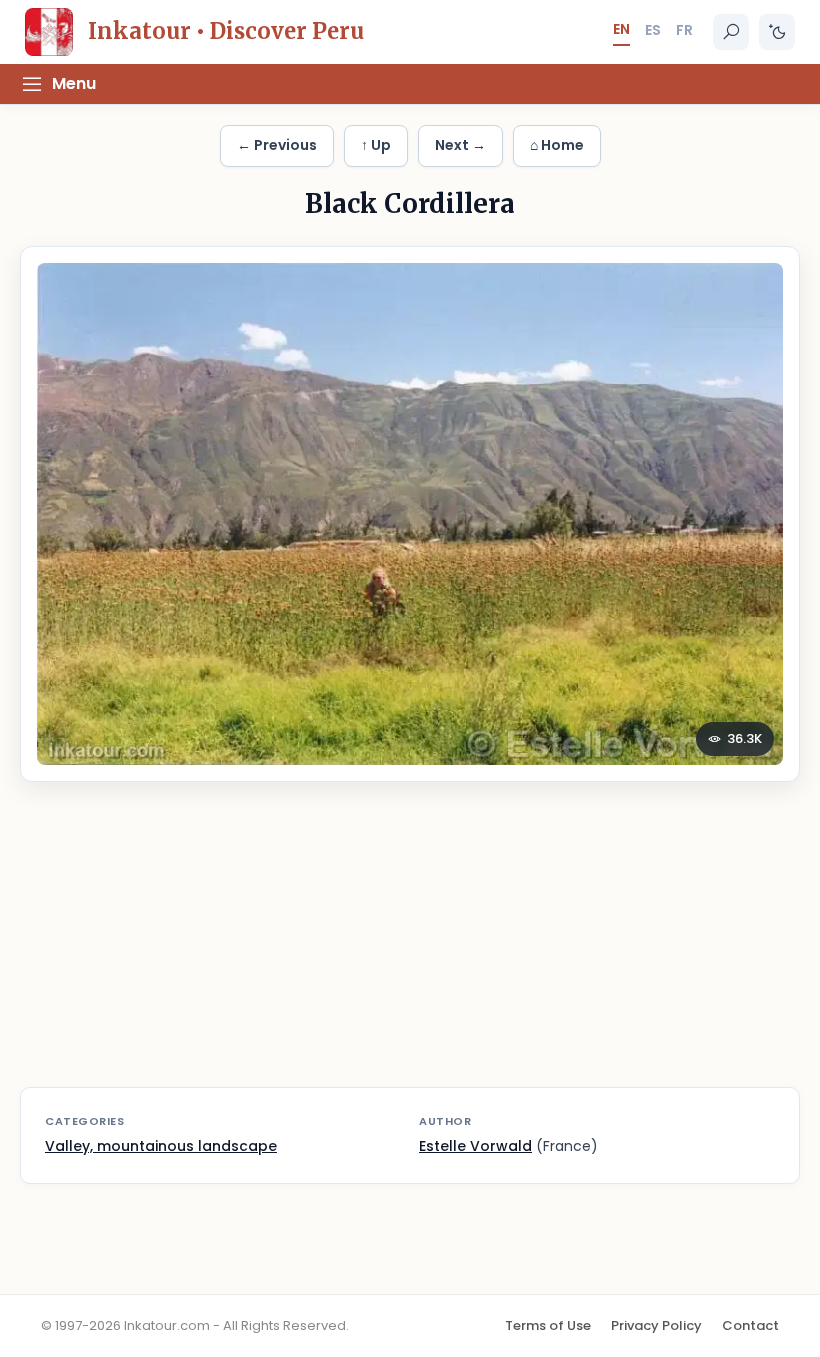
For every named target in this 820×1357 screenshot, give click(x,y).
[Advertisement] (410, 947)
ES (653, 30)
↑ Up (376, 145)
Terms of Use (548, 1325)
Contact (750, 1325)
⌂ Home (557, 145)
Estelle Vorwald (475, 1146)
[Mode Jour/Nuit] (777, 32)
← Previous (277, 145)
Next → (460, 145)
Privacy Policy (656, 1325)
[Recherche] (731, 32)
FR (684, 30)
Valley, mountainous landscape (161, 1146)
